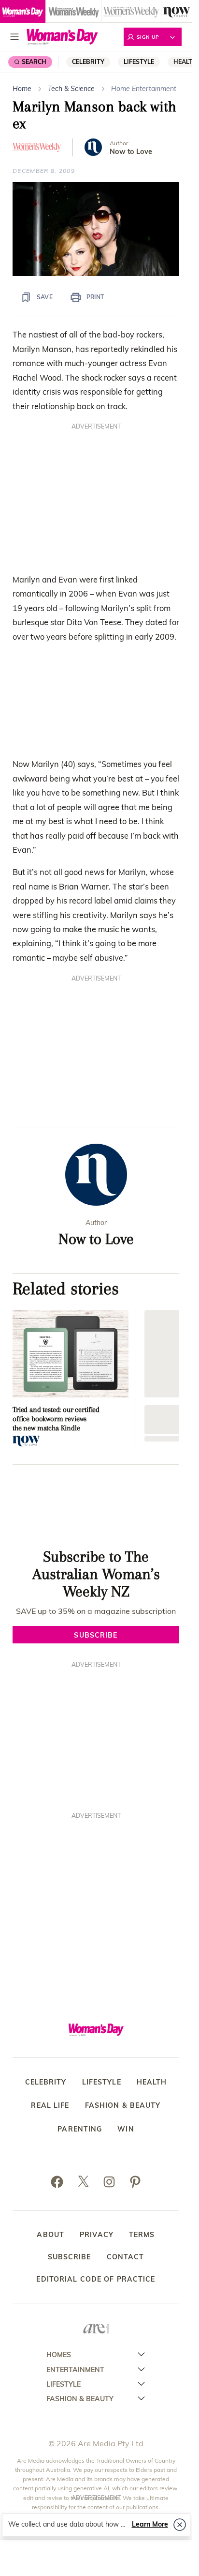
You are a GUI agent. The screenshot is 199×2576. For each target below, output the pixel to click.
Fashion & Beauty (123, 2106)
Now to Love (131, 152)
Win (126, 2129)
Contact (126, 2257)
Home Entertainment (144, 89)
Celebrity (88, 62)
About (50, 2235)
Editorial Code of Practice (96, 2279)
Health (152, 2082)
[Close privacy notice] (180, 2525)
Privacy (97, 2235)
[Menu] (14, 37)
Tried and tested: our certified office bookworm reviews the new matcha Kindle (56, 1419)
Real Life (50, 2106)
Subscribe (70, 2257)
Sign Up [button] (148, 37)
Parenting (80, 2129)
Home (22, 89)
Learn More (150, 2524)
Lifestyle (139, 62)
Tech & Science (71, 89)
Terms (142, 2235)
